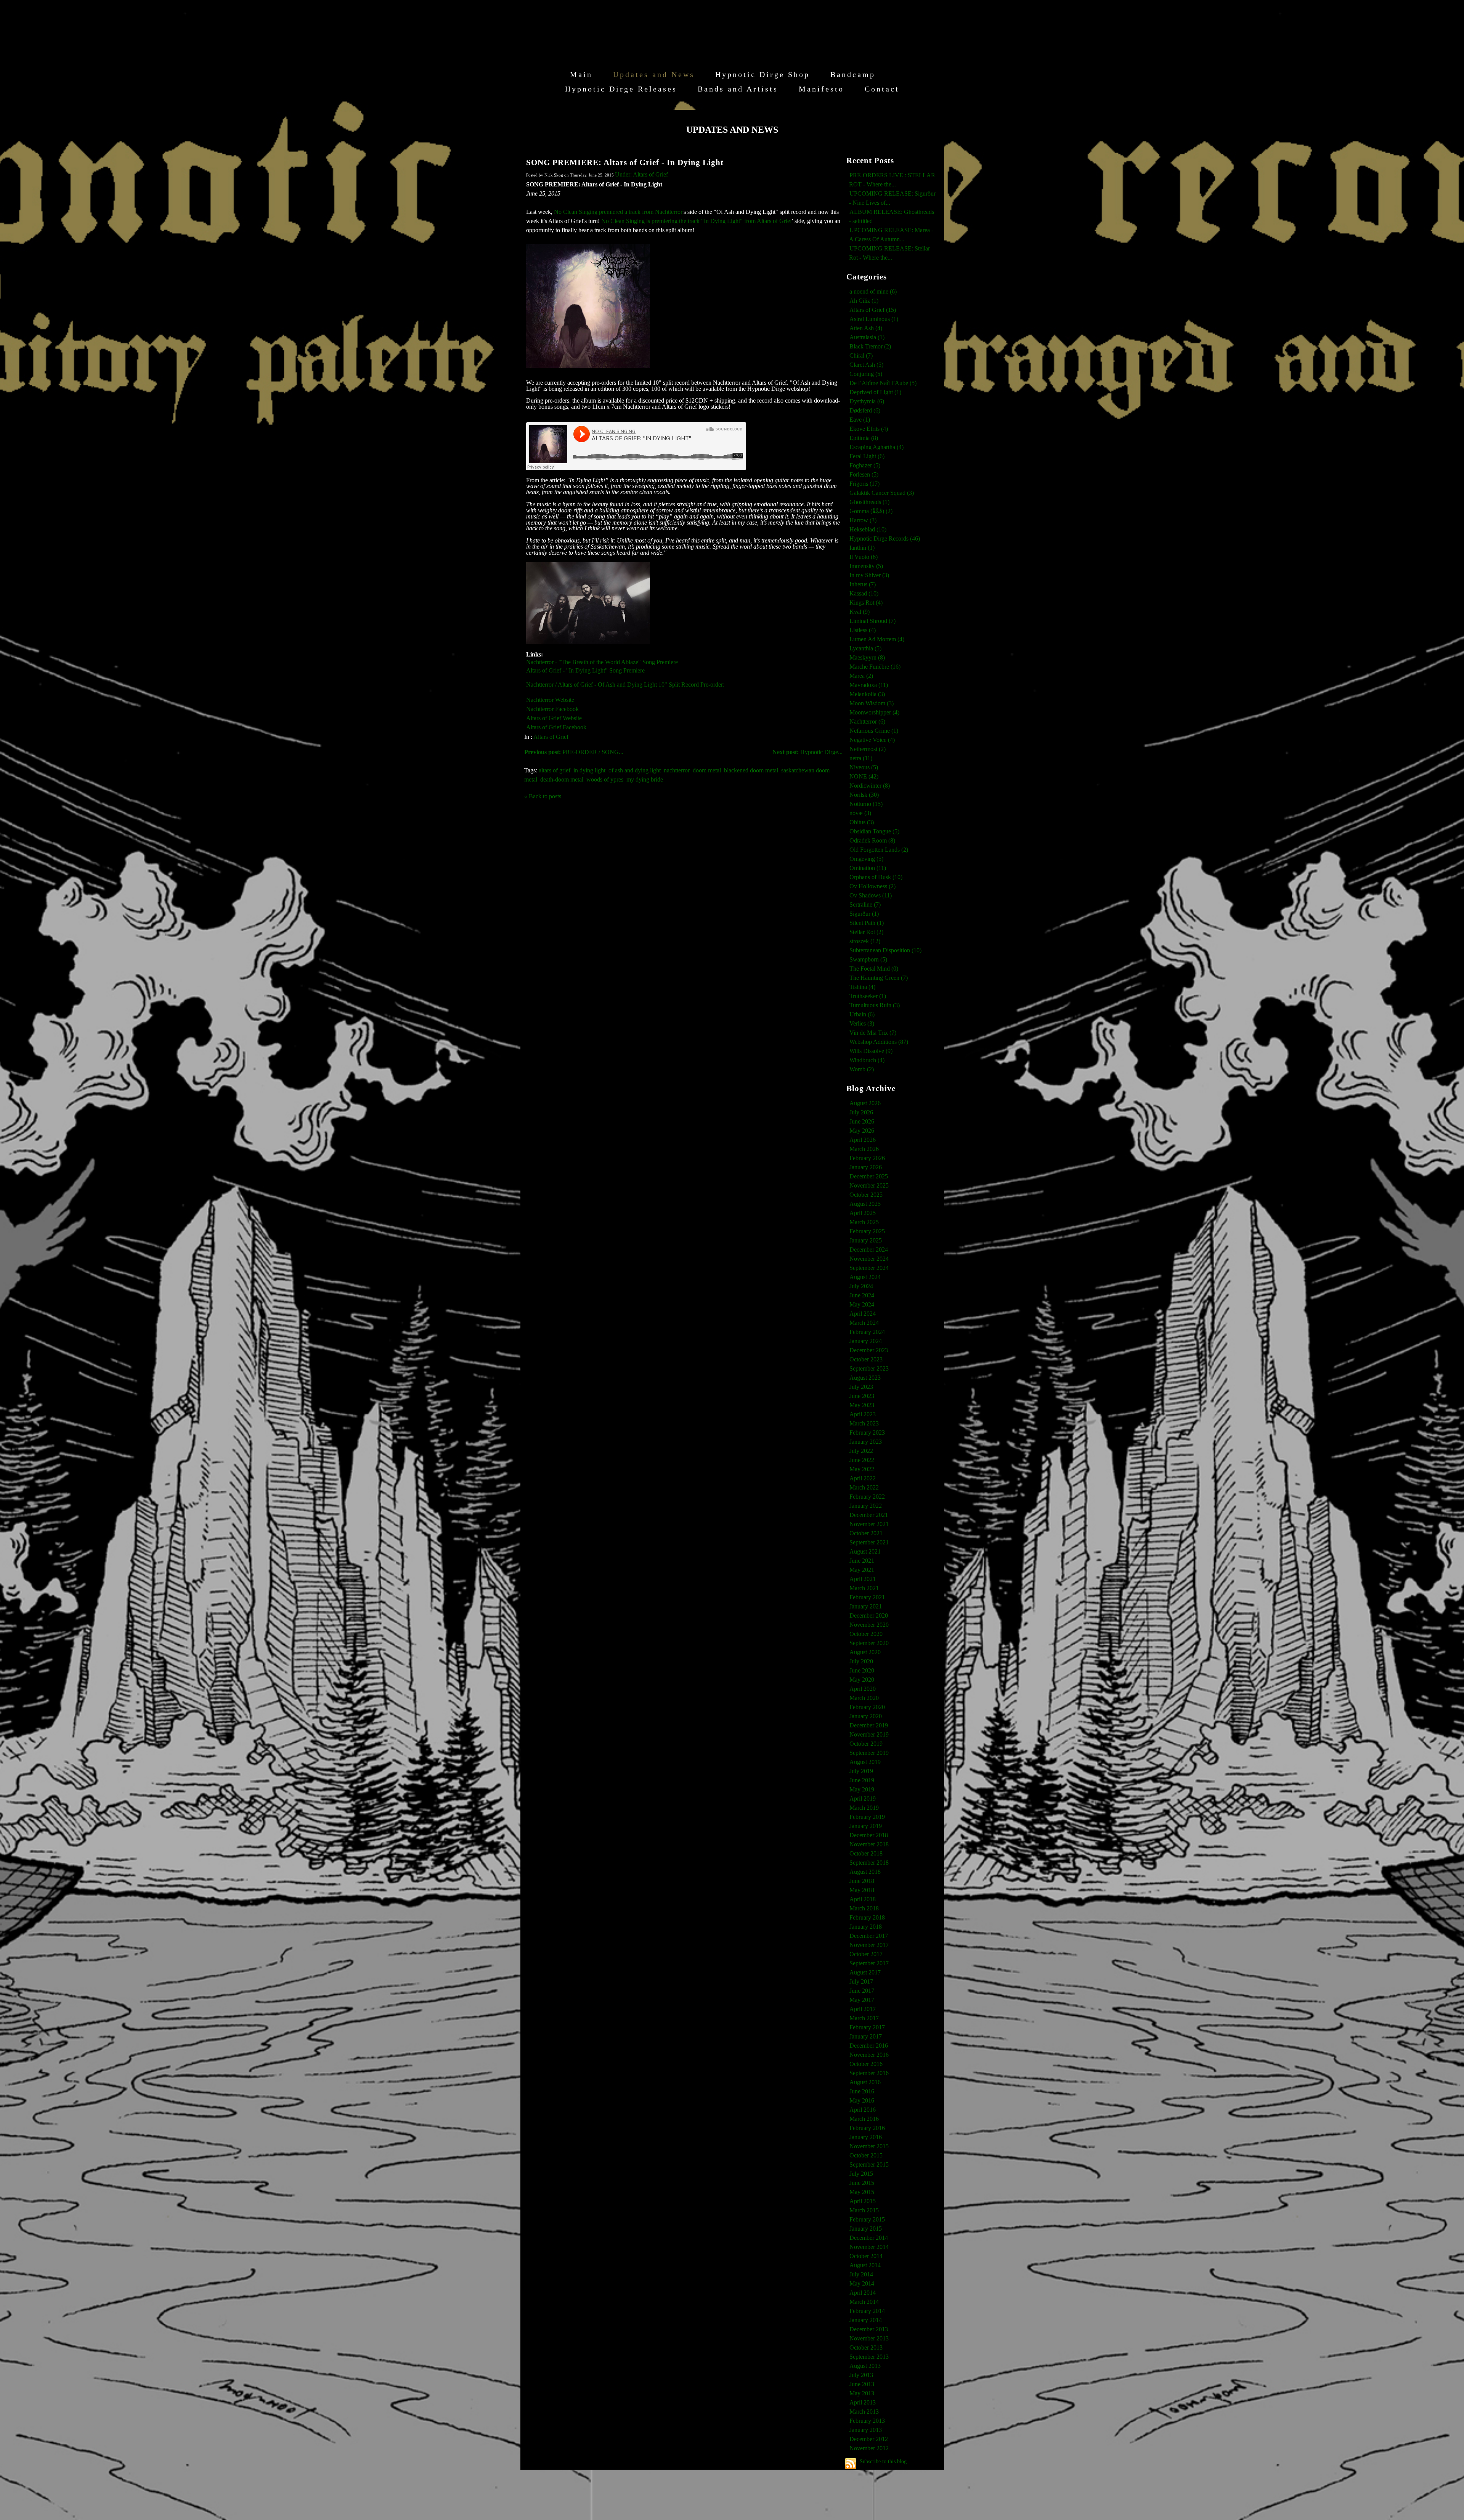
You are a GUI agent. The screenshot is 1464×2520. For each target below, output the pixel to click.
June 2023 (862, 1396)
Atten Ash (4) (866, 328)
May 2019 (862, 1789)
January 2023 (866, 1442)
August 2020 (865, 1652)
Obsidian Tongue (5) (874, 831)
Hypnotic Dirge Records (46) (885, 539)
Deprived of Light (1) (875, 392)
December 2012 (869, 2439)
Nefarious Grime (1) (874, 731)
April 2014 (863, 2293)
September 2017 (869, 1963)
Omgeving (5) (866, 859)
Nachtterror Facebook (552, 709)
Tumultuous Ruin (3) (875, 1005)
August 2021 (865, 1551)
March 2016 (864, 2119)
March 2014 (864, 2302)
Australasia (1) (867, 337)
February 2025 (867, 1231)
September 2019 (869, 1753)
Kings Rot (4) (866, 603)
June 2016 (862, 2091)
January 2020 (866, 1716)
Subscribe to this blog (883, 2461)
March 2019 (864, 1808)
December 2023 (869, 1350)
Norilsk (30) (864, 795)
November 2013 (869, 2338)
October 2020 (866, 1634)
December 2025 (869, 1176)
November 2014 (869, 2247)
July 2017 (861, 1981)
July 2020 (861, 1661)
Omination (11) (868, 868)
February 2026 (867, 1158)
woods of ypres (605, 779)
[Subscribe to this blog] (851, 2464)
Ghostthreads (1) (869, 502)
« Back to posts (543, 796)
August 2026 (865, 1103)
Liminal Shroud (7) (872, 621)
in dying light (589, 770)
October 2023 (866, 1359)
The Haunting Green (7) (879, 978)
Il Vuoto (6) (864, 557)
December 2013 (869, 2329)
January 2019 (866, 1826)
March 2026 (864, 1149)
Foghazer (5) (865, 465)
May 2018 (862, 1890)
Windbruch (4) (867, 1060)
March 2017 (864, 2018)
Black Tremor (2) (870, 346)
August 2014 (865, 2265)
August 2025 (865, 1204)
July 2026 (861, 1112)
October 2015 (866, 2155)
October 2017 (866, 1954)
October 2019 (866, 1744)
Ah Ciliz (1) (864, 301)
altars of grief (555, 770)
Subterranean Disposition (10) (885, 950)
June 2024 (862, 1295)
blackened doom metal (751, 770)
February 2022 (867, 1497)
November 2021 (869, 1524)
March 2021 (864, 1588)
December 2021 (869, 1515)
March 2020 (864, 1698)
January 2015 (866, 2229)
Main (581, 74)
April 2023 (863, 1414)
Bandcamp (853, 74)
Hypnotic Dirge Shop (762, 74)
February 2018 (867, 1917)
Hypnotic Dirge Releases (621, 89)
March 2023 (864, 1423)
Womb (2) (862, 1069)
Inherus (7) (863, 584)
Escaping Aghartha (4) (876, 447)
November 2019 (869, 1734)
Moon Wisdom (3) (872, 703)
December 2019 (869, 1725)
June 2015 (862, 2183)
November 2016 (869, 2055)
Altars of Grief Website (554, 718)
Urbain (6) (862, 1014)
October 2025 (866, 1195)
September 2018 (869, 1863)
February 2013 (867, 2421)
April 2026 (863, 1140)
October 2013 (866, 2347)
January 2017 (866, 2036)
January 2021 (866, 1606)
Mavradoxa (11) (869, 685)
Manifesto (821, 89)
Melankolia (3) (867, 694)
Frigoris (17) (864, 484)
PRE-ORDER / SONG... (574, 752)
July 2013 (861, 2375)
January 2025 (866, 1240)
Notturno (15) (866, 804)
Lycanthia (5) (865, 648)
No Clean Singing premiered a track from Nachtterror (618, 212)
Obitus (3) (862, 822)
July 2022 (861, 1451)
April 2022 (863, 1478)
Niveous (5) (864, 767)
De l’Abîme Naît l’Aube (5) (883, 383)
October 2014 (866, 2256)
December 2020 (869, 1616)
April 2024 (863, 1314)
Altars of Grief (551, 737)
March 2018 (864, 1908)
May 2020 (862, 1680)
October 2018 (866, 1853)
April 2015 (863, 2201)
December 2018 (869, 1835)
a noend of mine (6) (873, 291)
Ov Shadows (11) (871, 895)
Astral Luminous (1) (874, 319)
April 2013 (863, 2402)
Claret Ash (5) (866, 365)
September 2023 (869, 1368)
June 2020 (862, 1670)
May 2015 (862, 2192)
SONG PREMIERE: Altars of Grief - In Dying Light (625, 162)
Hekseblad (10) (868, 529)
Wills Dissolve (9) (871, 1051)
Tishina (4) (862, 987)
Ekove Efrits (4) (869, 429)
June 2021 (862, 1561)
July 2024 (861, 1286)
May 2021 (862, 1570)
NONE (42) (864, 776)
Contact (882, 89)
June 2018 (862, 1881)
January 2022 (866, 1506)
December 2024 (869, 1250)
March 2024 (864, 1323)
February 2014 (867, 2311)
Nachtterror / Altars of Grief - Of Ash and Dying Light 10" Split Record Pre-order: (625, 685)
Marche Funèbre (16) (875, 667)
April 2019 (863, 1799)
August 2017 (865, 1972)
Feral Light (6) (867, 456)
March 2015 (864, 2210)
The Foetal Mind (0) (874, 969)
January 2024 (866, 1341)
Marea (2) (861, 676)
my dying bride (645, 779)
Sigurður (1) (864, 914)
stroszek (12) (865, 941)
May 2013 (862, 2393)
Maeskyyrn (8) (867, 657)
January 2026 (866, 1167)
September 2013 (869, 2357)
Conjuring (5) (866, 374)
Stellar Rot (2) (866, 932)
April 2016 (863, 2110)
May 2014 (862, 2283)
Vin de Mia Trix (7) (873, 1033)
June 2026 (862, 1121)
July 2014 (861, 2274)
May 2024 (862, 1304)
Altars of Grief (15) (873, 310)
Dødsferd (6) (865, 410)
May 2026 (862, 1131)
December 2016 (869, 2046)
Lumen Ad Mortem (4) (877, 639)
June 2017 (862, 1991)
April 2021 (863, 1579)
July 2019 (861, 1771)
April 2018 (863, 1899)
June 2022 (862, 1460)
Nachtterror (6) (867, 721)
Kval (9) (860, 612)
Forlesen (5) (864, 474)
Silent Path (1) (867, 923)
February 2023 (867, 1433)
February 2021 (867, 1597)
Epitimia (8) (864, 438)
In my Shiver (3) (869, 575)
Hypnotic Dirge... (807, 752)
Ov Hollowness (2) (872, 886)
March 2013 (864, 2412)
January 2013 (866, 2430)
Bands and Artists (738, 89)
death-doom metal (562, 779)
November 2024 (869, 1259)
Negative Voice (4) (872, 740)
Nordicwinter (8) (870, 786)
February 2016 (867, 2128)
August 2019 (865, 1762)
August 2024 (865, 1277)
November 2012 (869, 2448)
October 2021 (866, 1533)
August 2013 (865, 2366)
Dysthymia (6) (867, 401)
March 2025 (864, 1222)
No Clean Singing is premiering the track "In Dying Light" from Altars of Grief (697, 221)
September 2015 (869, 2164)
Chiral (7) (861, 356)
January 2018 (866, 1927)
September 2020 (869, 1643)
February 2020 (867, 1707)
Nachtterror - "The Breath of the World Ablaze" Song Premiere (602, 662)
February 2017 (867, 2027)
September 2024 (869, 1268)
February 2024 (867, 1332)
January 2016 (866, 2137)
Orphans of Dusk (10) (876, 877)
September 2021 (869, 1542)
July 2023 (861, 1387)
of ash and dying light (635, 770)
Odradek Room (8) (872, 840)
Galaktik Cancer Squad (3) (882, 493)
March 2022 (864, 1487)
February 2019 (867, 1817)
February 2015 (867, 2219)
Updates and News (654, 74)
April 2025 (863, 1213)
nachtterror (677, 770)
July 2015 (861, 2174)
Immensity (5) (866, 566)
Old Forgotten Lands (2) (879, 850)
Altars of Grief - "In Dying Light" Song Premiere (585, 670)
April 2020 (863, 1689)
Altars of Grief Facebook (556, 727)
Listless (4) (863, 630)
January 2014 (866, 2320)
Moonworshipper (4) (874, 712)
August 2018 (865, 1872)
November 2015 (869, 2146)
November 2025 (869, 1185)
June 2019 (862, 1780)
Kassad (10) (864, 593)
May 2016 (862, 2100)
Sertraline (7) (865, 904)
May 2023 (862, 1405)
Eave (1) (860, 420)
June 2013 (862, 2384)
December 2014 (869, 2238)
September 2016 (869, 2073)
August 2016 (865, 2082)
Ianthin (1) (862, 548)
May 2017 (862, 2000)
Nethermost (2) (868, 749)
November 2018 (869, 1844)
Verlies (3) (862, 1023)
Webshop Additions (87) (879, 1042)
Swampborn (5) (868, 959)
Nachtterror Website (550, 700)
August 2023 (865, 1378)
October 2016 (866, 2064)
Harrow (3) (863, 520)
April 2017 (863, 2009)
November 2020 (869, 1625)
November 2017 (869, 1945)
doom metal (707, 770)
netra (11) (861, 758)
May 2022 (862, 1469)
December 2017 (869, 1936)
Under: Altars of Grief (641, 174)
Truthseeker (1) (868, 996)
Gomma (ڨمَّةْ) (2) (871, 511)
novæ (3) (860, 813)
